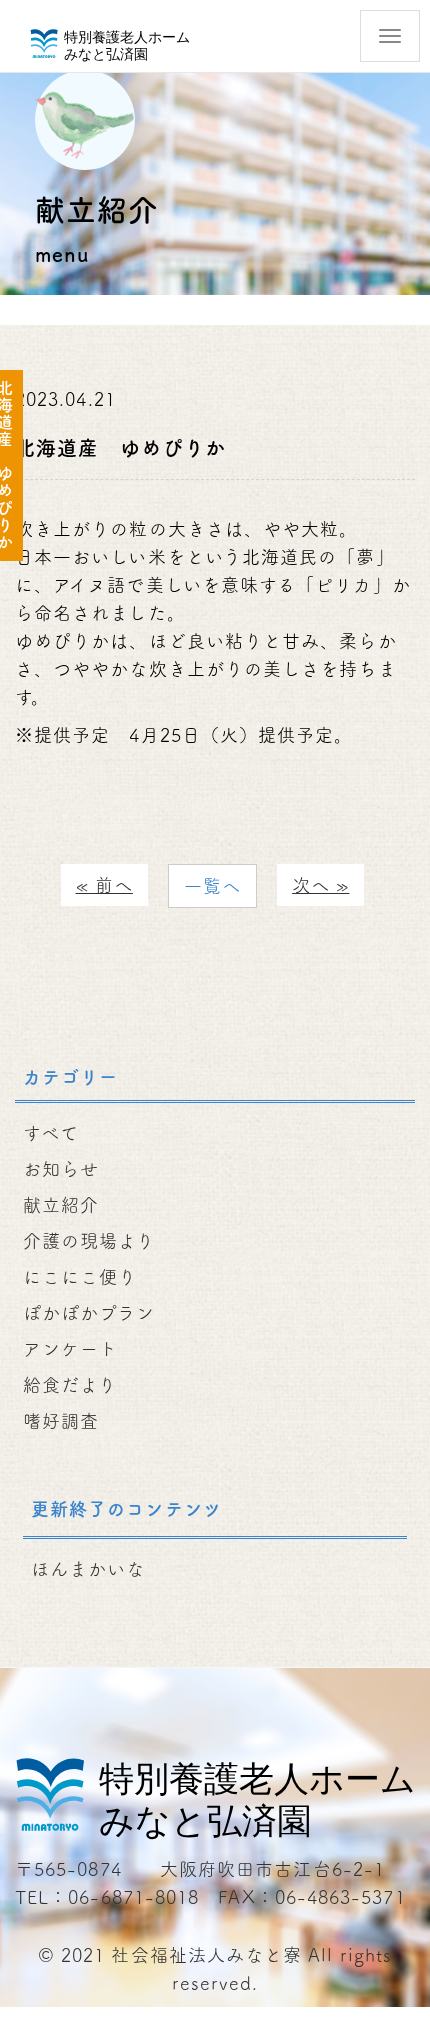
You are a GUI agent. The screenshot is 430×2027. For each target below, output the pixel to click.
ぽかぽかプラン (89, 1313)
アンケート (70, 1349)
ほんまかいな (88, 1569)
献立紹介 (61, 1205)
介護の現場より (89, 1241)
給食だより (70, 1385)
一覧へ (212, 886)
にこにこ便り (80, 1277)
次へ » (320, 885)
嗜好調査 (61, 1421)
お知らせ (61, 1169)
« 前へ (104, 885)
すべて (51, 1133)
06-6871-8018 (133, 1897)
